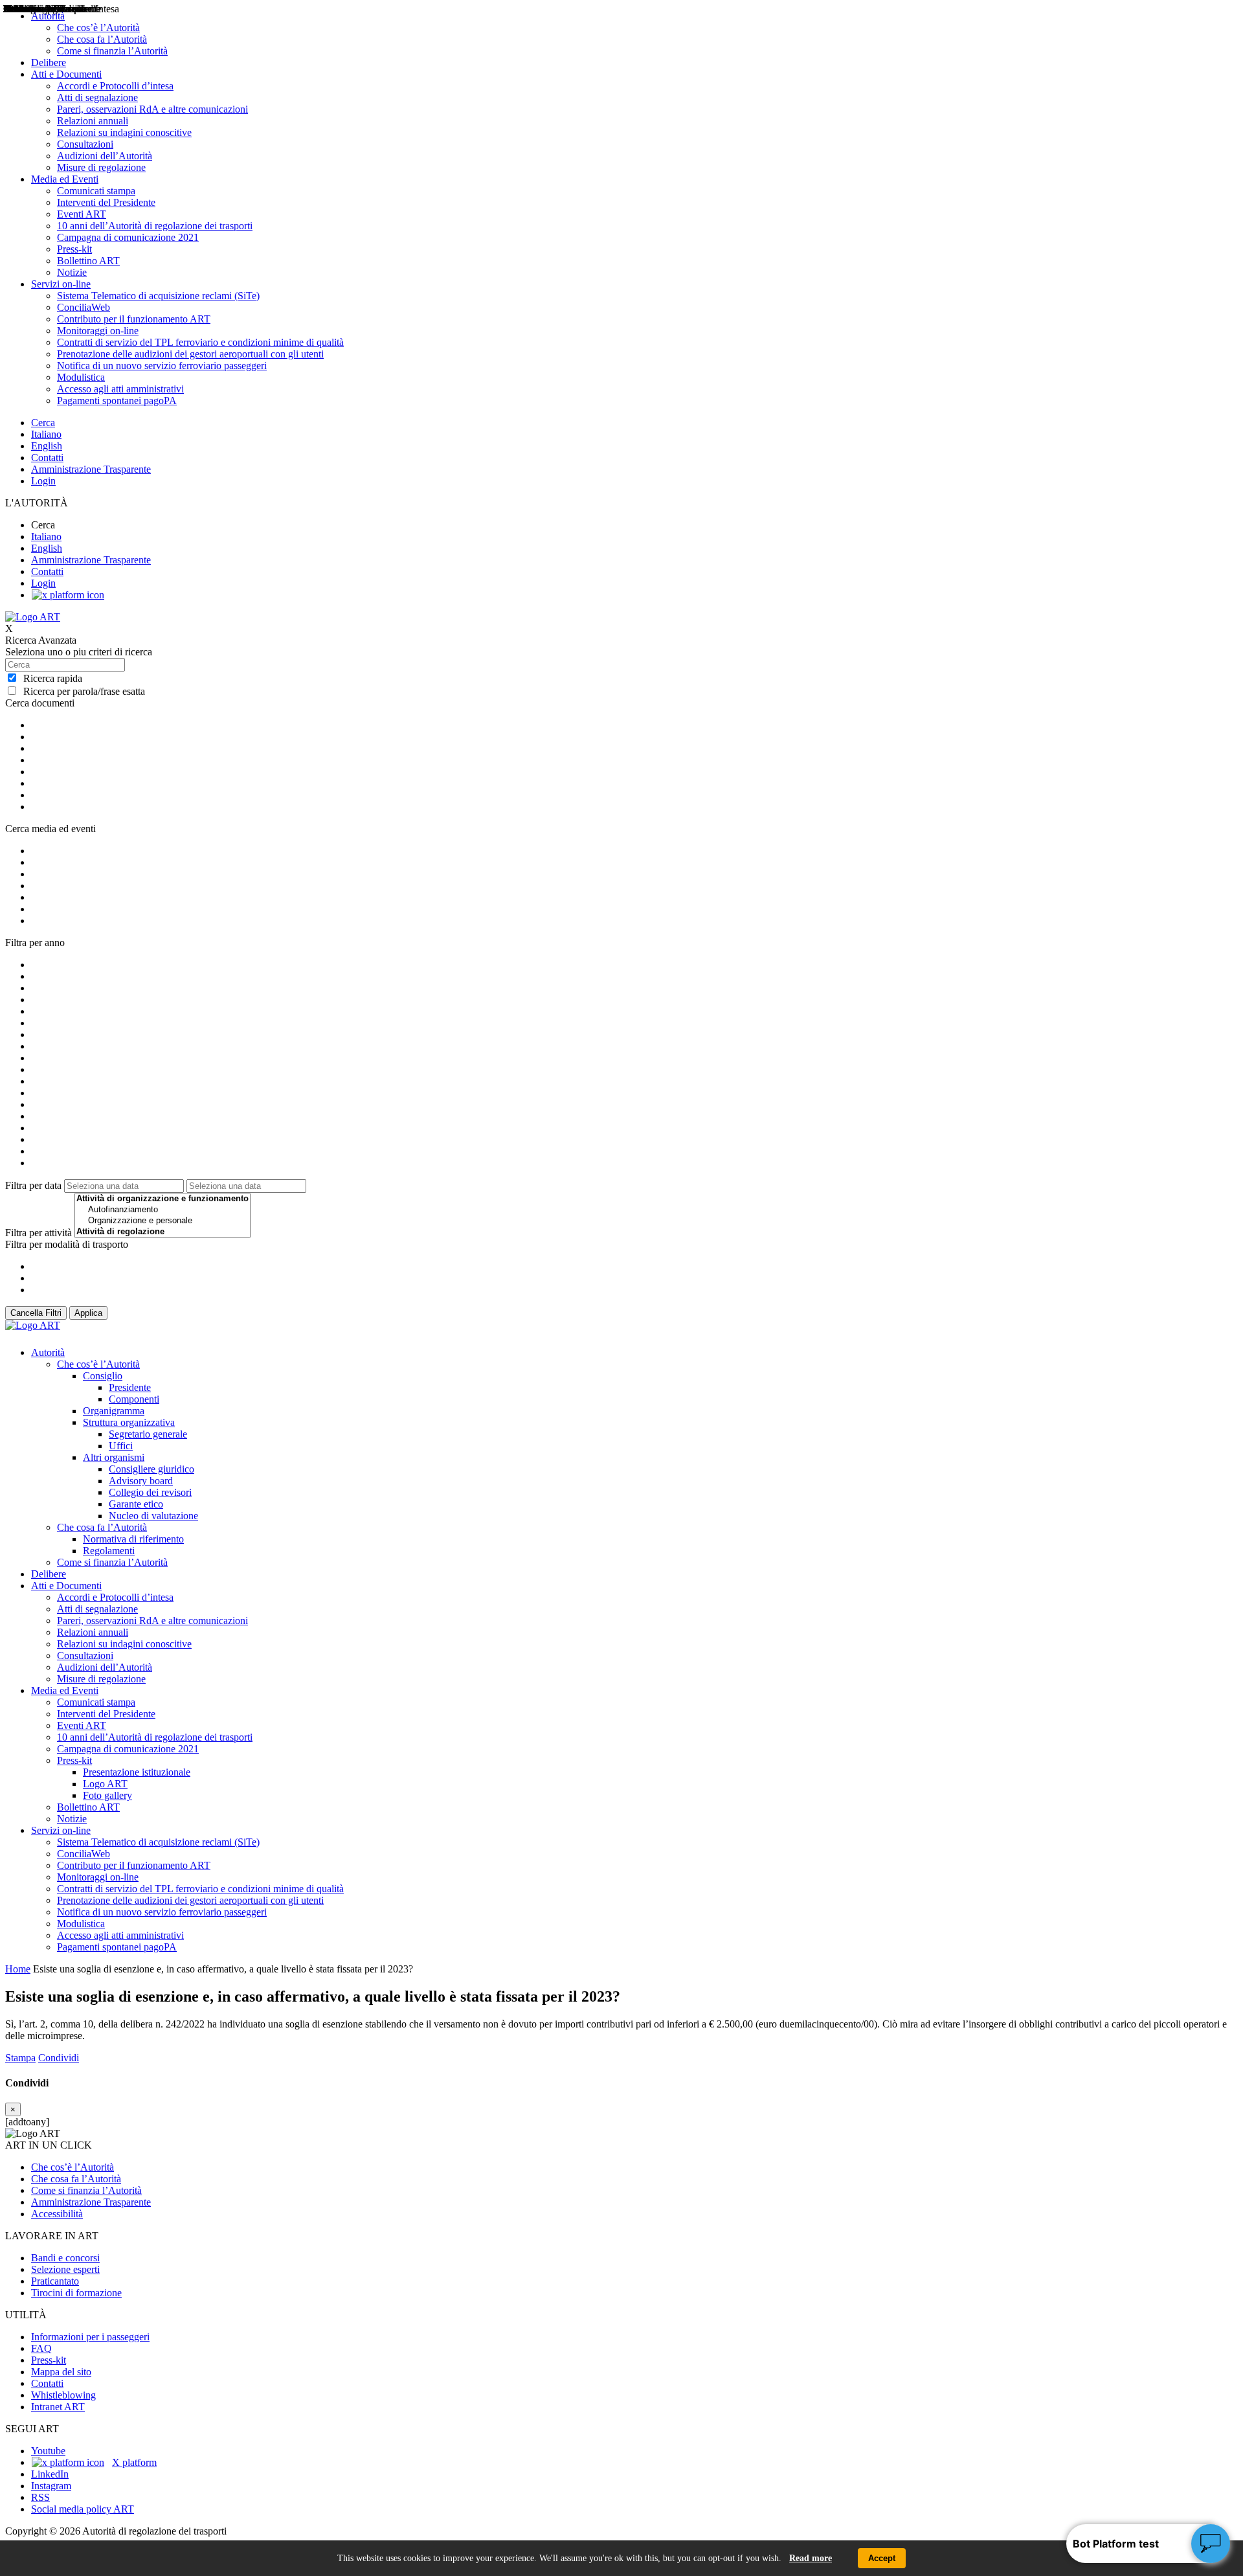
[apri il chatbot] (1211, 2544)
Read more (811, 2558)
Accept (882, 2558)
